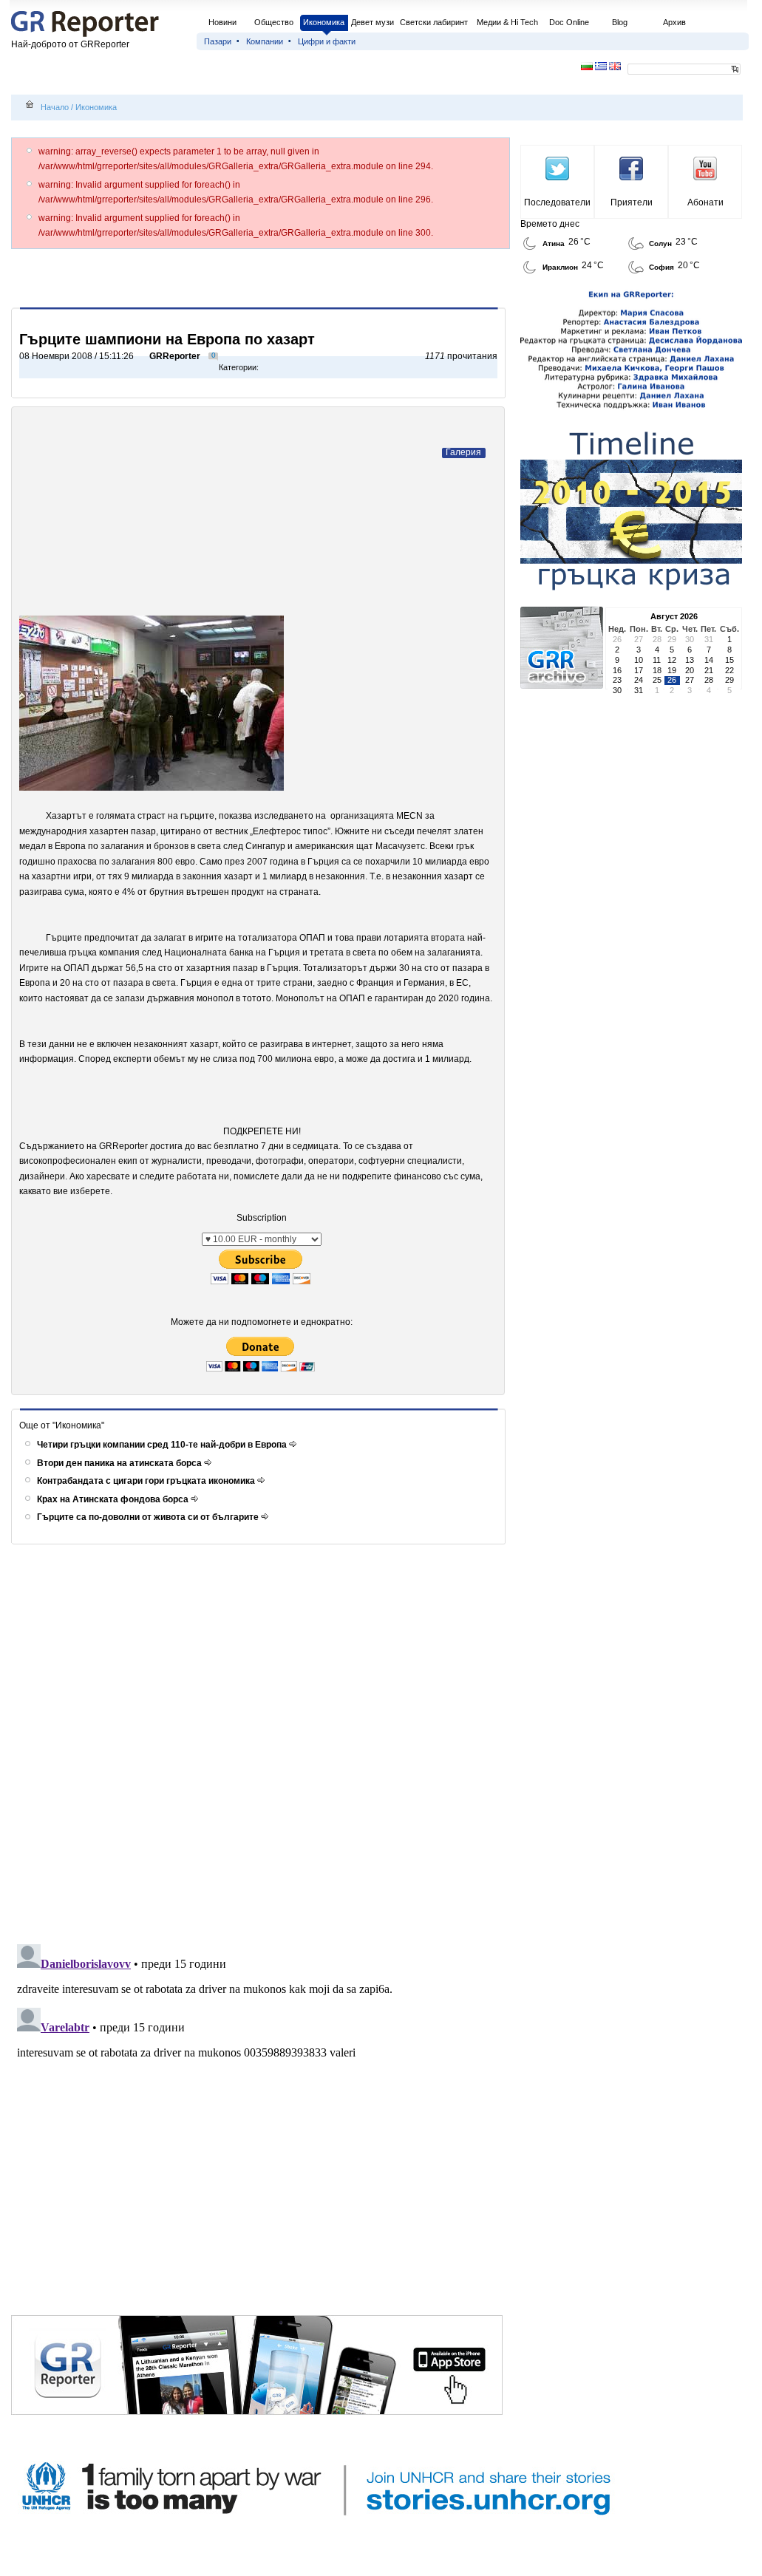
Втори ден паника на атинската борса (120, 1463)
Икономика (324, 22)
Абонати (705, 202)
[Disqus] (261, 1745)
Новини (222, 22)
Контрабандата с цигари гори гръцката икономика (147, 1481)
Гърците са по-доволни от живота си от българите (149, 1517)
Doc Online (569, 22)
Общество (274, 22)
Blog (620, 22)
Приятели (632, 202)
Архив (674, 22)
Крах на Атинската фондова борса (114, 1499)
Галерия (463, 452)
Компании (265, 41)
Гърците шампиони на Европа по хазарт (167, 339)
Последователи (557, 202)
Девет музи (373, 22)
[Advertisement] (261, 278)
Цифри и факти (327, 41)
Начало (55, 107)
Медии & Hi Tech (507, 22)
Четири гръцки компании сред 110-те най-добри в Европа (163, 1445)
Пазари (218, 41)
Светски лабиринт (434, 22)
